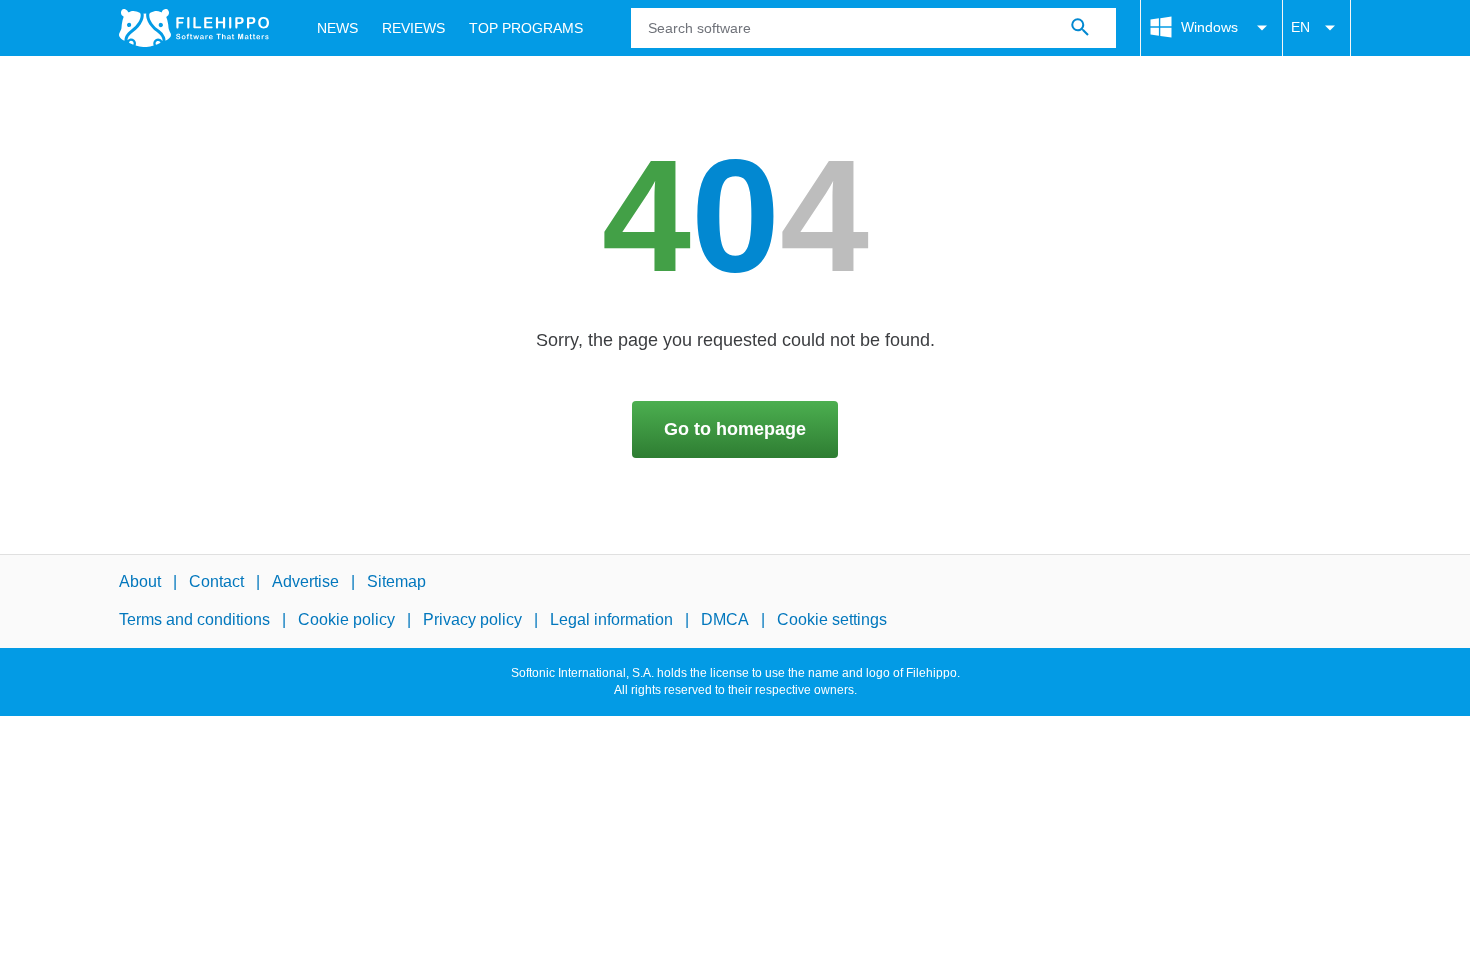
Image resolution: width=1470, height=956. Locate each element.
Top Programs (526, 28)
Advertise (305, 581)
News (337, 28)
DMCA (725, 620)
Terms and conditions (194, 620)
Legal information (611, 620)
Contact (216, 581)
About (140, 581)
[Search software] (1080, 28)
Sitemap (396, 581)
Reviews (413, 28)
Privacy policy (472, 620)
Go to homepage (735, 429)
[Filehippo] (194, 28)
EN (1300, 27)
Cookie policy (346, 620)
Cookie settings (832, 620)
